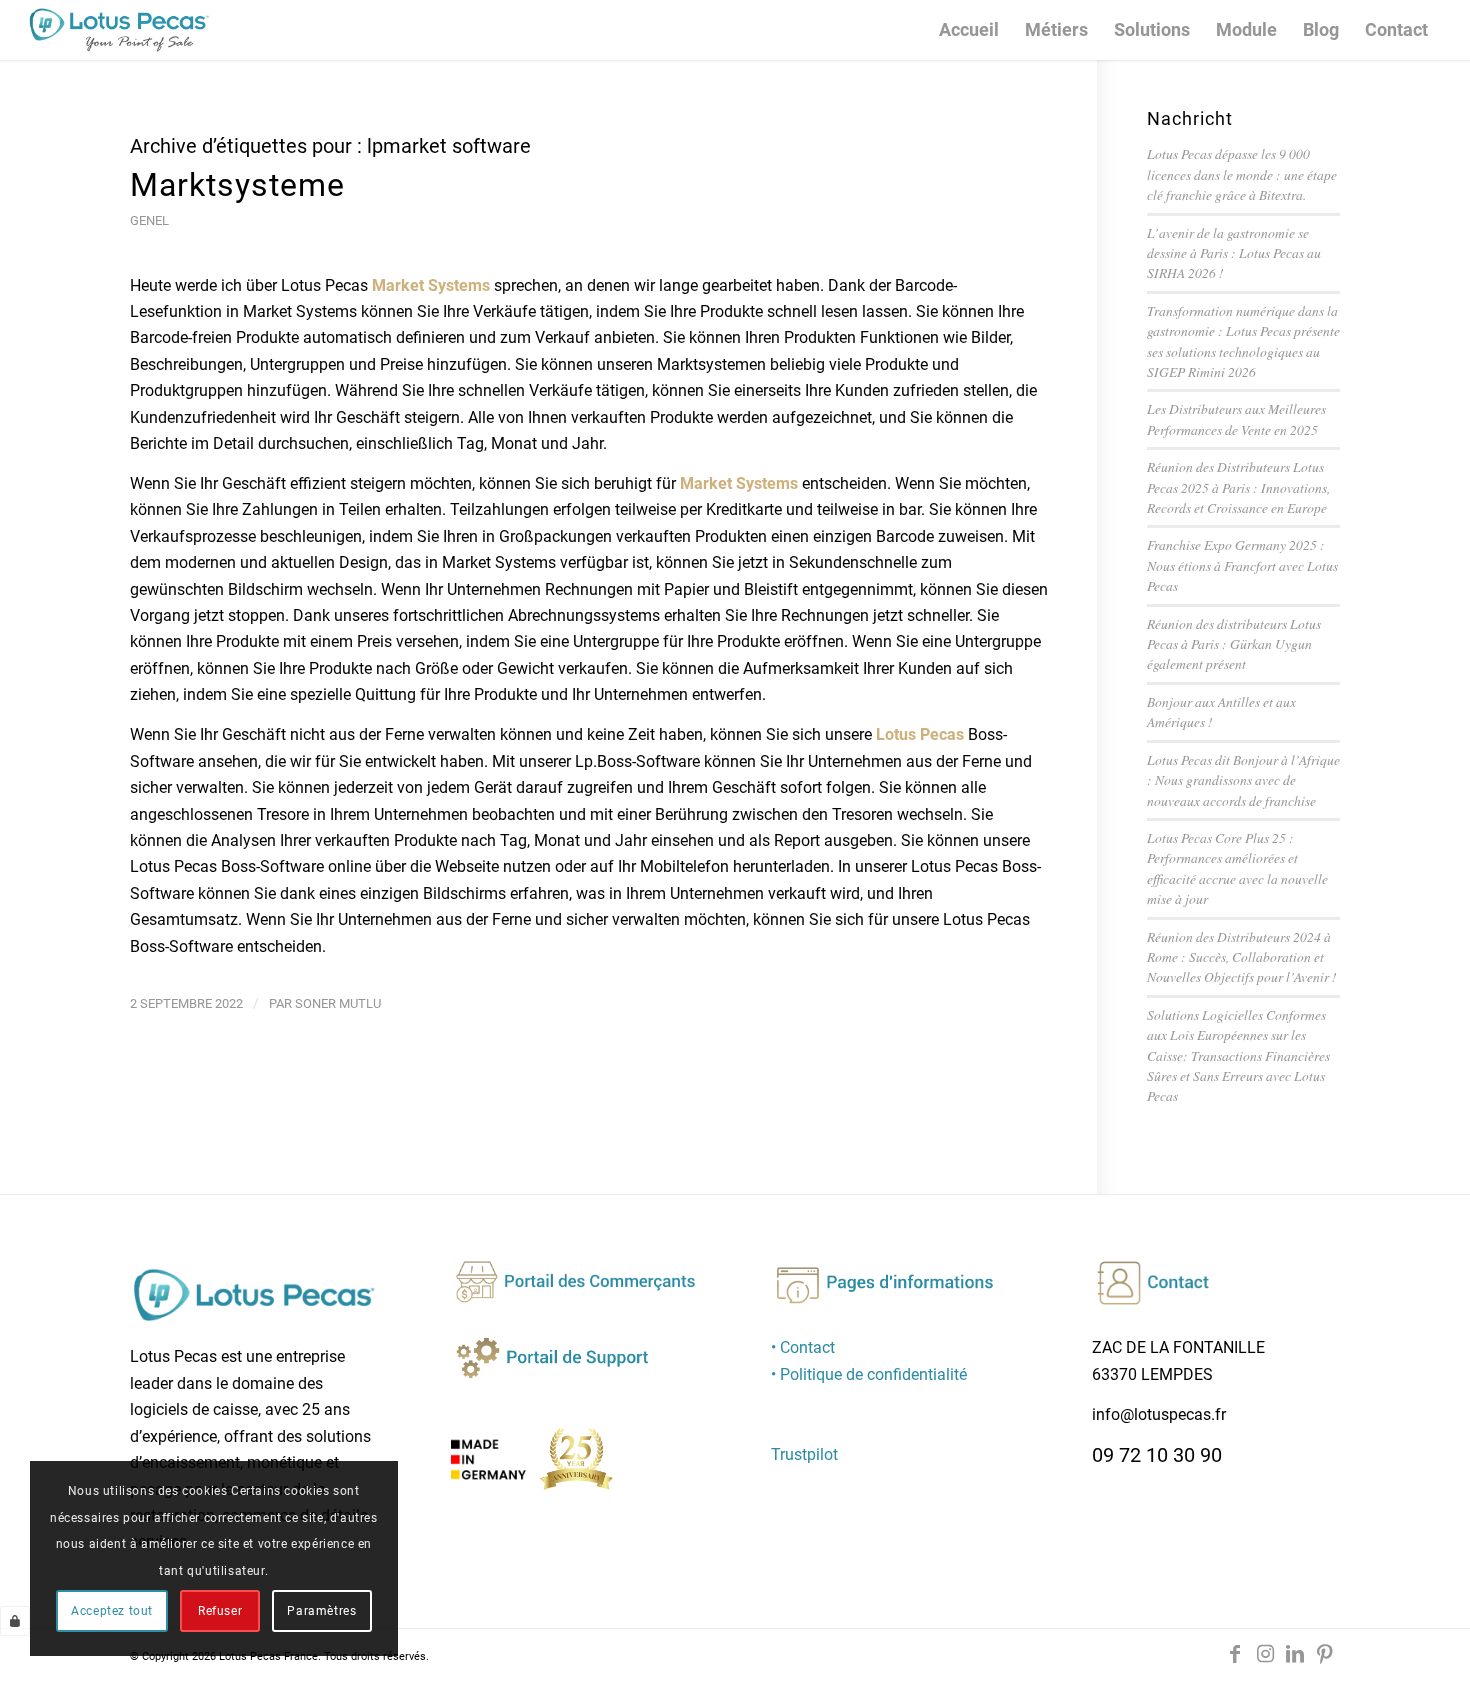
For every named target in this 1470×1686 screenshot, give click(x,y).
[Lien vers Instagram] (1265, 1654)
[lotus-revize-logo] (119, 30)
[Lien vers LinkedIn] (1295, 1654)
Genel (149, 220)
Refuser (220, 1611)
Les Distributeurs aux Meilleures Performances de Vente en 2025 (1236, 418)
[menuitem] (969, 30)
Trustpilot (804, 1454)
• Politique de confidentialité (869, 1374)
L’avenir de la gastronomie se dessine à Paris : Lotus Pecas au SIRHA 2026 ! (1234, 253)
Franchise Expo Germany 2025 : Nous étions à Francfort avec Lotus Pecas (1242, 565)
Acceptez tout (112, 1611)
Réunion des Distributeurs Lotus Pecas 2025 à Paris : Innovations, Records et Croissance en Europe (1238, 487)
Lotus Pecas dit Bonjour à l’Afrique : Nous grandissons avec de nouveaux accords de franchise (1243, 780)
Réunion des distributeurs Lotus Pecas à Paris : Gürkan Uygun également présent (1234, 644)
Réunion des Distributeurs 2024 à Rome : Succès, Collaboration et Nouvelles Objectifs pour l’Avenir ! (1242, 957)
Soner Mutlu (338, 1003)
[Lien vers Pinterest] (1325, 1654)
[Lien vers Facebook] (1235, 1654)
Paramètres (321, 1611)
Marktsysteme (237, 185)
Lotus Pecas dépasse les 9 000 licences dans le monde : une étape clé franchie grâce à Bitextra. (1242, 174)
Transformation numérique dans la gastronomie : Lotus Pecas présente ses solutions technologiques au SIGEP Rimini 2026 (1243, 341)
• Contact (803, 1347)
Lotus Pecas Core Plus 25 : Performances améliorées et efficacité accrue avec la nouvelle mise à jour (1237, 868)
